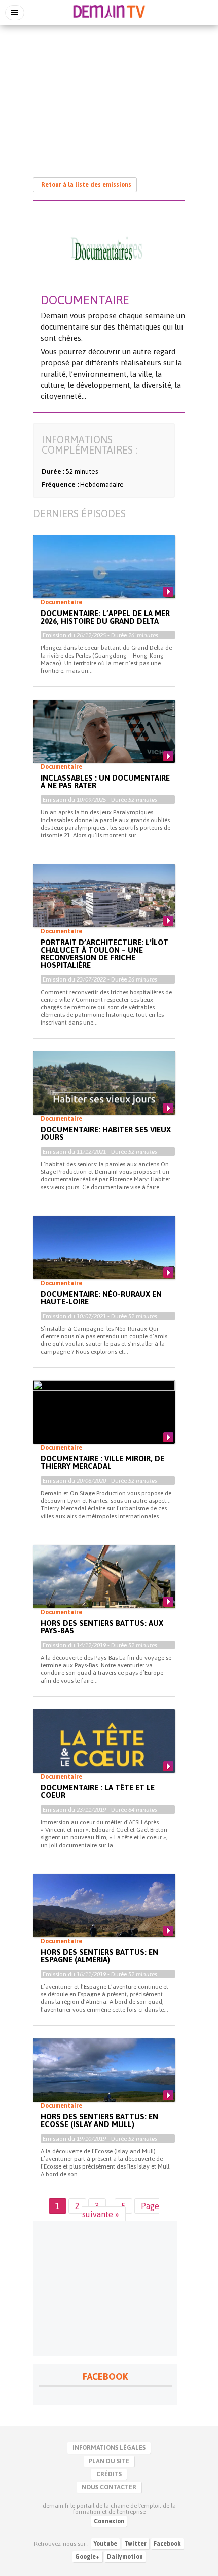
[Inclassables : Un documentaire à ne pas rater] (104, 740)
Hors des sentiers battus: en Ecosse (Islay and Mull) (99, 2120)
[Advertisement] (109, 96)
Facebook (167, 2544)
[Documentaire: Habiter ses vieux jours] (104, 1091)
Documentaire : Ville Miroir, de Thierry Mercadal (102, 1462)
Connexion (109, 2521)
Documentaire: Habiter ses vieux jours (106, 1133)
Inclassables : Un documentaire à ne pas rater (105, 782)
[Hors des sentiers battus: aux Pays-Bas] (104, 1585)
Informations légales (109, 2448)
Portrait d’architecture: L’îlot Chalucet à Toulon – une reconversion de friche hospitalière (104, 954)
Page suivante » (121, 2210)
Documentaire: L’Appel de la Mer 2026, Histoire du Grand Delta (105, 617)
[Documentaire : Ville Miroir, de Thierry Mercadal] (104, 1420)
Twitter (135, 2544)
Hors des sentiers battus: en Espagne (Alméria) (99, 1956)
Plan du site (109, 2461)
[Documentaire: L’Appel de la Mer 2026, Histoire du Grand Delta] (104, 575)
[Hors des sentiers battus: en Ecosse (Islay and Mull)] (104, 2078)
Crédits (109, 2474)
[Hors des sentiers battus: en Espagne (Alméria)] (104, 1914)
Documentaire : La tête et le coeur (98, 1791)
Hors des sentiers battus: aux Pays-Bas (102, 1627)
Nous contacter (109, 2487)
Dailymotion (125, 2557)
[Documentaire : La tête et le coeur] (104, 1749)
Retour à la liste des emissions (86, 185)
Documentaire (61, 602)
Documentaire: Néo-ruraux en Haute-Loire (101, 1298)
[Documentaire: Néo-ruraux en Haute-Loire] (104, 1256)
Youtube (105, 2544)
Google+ (87, 2557)
